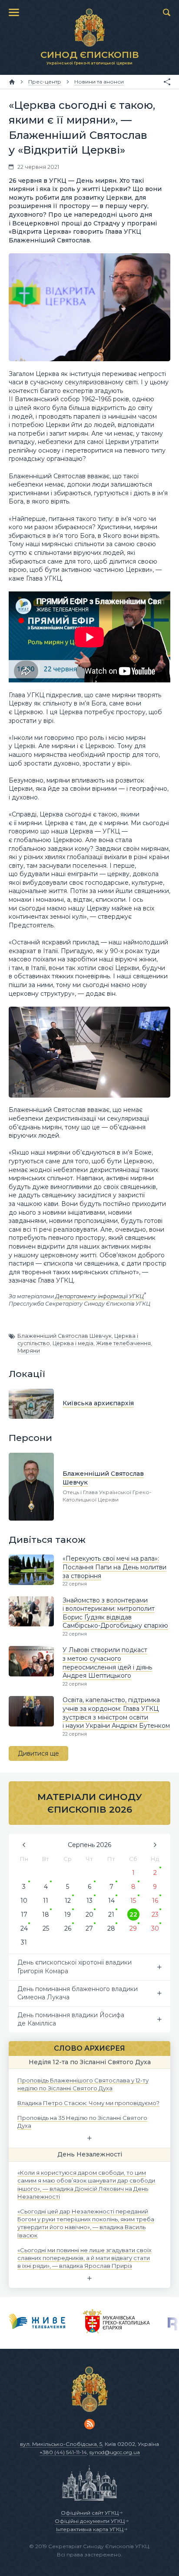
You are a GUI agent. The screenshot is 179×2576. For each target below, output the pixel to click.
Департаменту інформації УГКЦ (99, 1296)
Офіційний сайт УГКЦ (90, 2513)
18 (46, 1914)
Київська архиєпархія (98, 1403)
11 (46, 1901)
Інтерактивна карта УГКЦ (90, 2529)
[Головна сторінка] (12, 82)
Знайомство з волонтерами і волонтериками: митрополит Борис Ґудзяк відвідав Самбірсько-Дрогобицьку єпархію (115, 1613)
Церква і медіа (73, 1343)
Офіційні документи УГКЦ (90, 2521)
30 (155, 1928)
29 (133, 1928)
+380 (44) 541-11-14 (63, 2452)
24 (24, 1928)
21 (111, 1914)
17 (24, 1914)
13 (89, 1901)
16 (155, 1901)
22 (133, 1914)
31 (24, 1942)
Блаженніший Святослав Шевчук (65, 1336)
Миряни (29, 1351)
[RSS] (89, 2424)
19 (68, 1914)
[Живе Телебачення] (37, 2323)
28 (111, 1928)
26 (68, 1928)
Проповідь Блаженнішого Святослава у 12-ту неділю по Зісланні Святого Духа (83, 2084)
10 (24, 1901)
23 (155, 1914)
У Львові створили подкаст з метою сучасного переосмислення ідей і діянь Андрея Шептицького (107, 1663)
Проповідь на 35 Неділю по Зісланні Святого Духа (82, 2122)
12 (68, 1901)
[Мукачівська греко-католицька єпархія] (117, 2323)
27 (89, 1928)
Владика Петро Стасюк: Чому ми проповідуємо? (88, 2103)
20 (89, 1914)
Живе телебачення (123, 1343)
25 (46, 1928)
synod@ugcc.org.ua (115, 2452)
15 (133, 1901)
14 (111, 1901)
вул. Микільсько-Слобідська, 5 (61, 2444)
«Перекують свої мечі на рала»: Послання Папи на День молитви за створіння (114, 1567)
